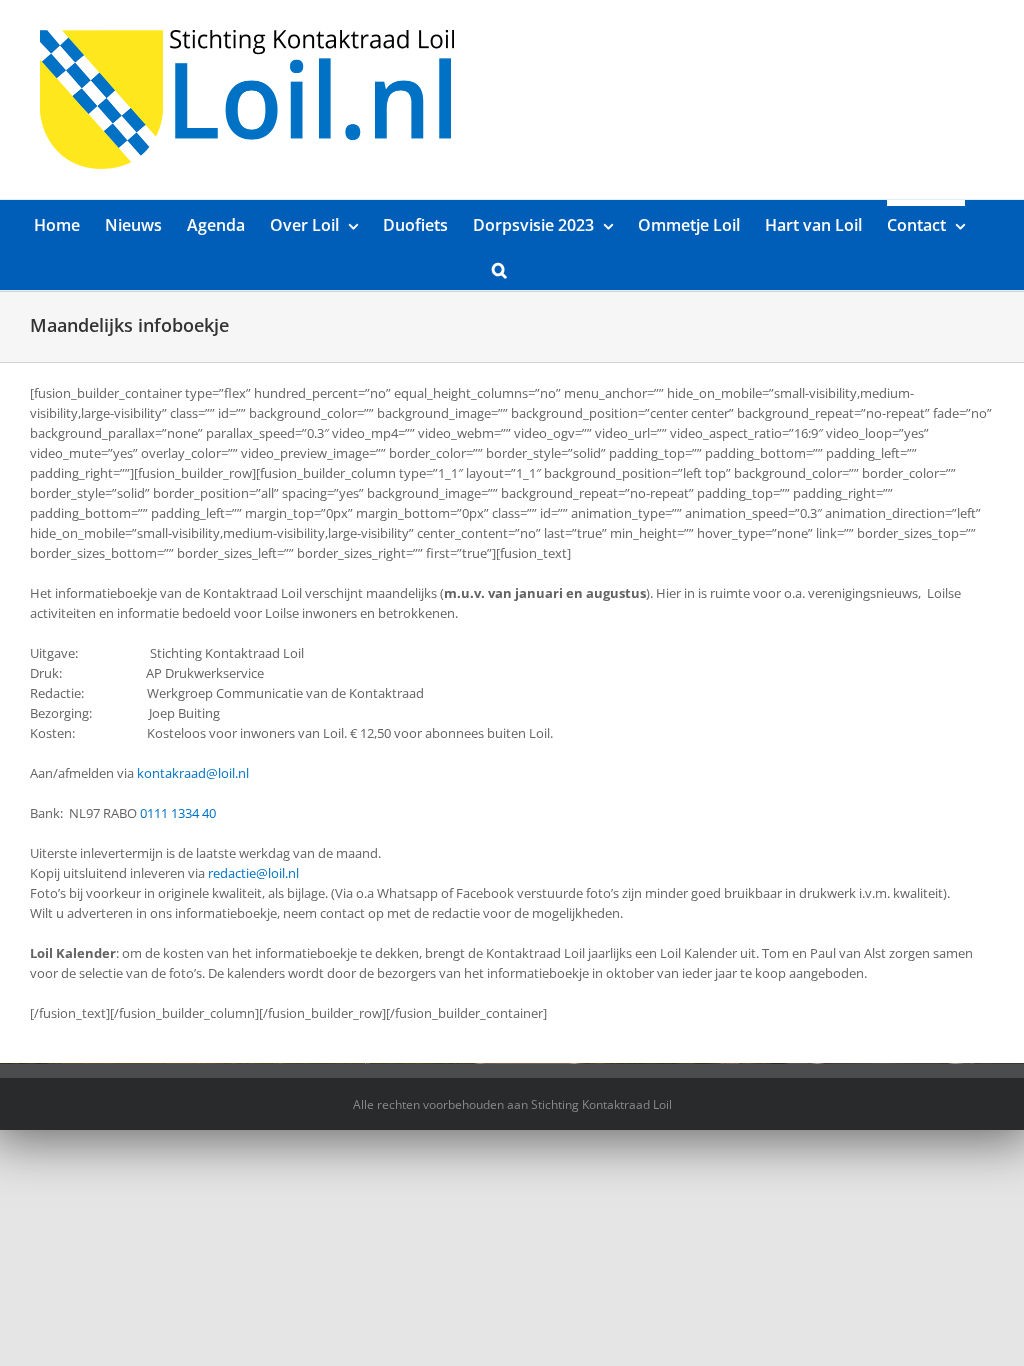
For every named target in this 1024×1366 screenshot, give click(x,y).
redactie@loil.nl (253, 873)
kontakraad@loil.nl (193, 773)
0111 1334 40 (178, 813)
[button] (499, 267)
